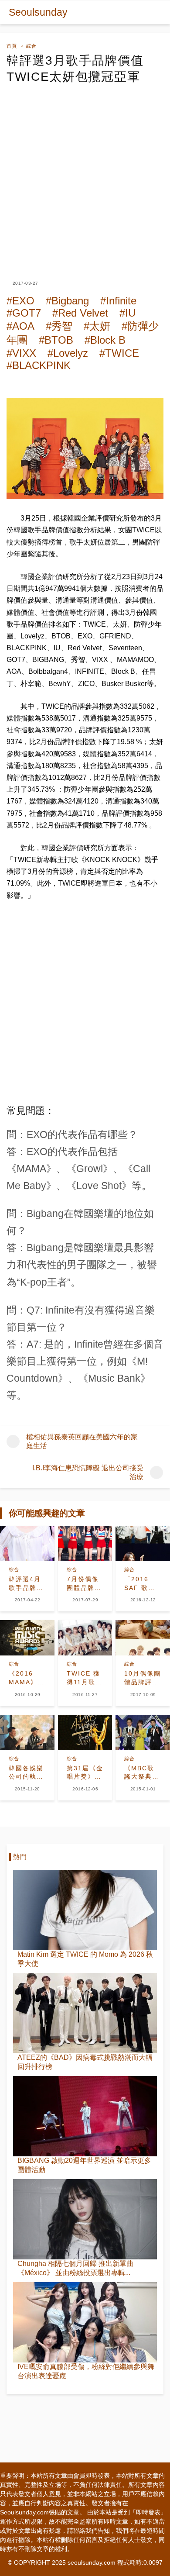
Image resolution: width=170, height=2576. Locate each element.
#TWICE (119, 353)
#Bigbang (67, 301)
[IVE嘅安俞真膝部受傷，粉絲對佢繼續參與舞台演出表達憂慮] (85, 2322)
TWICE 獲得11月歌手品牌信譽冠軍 (85, 1678)
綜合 (31, 46)
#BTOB (56, 340)
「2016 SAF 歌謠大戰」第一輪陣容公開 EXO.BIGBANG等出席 (143, 1584)
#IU (127, 313)
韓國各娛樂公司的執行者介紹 (26, 1773)
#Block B (105, 340)
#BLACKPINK (39, 365)
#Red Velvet (80, 313)
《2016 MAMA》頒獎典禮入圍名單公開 (27, 1678)
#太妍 (97, 326)
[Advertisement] (85, 174)
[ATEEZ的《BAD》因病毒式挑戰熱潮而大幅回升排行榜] (85, 2013)
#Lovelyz (68, 353)
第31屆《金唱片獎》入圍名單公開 (85, 1773)
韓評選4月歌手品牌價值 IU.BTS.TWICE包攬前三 (27, 1584)
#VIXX (21, 353)
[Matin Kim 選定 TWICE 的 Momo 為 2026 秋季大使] (85, 1910)
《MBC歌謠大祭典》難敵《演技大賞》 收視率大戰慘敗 (142, 1773)
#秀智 (59, 326)
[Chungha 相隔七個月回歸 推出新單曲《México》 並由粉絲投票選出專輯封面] (85, 2219)
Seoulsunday (38, 12)
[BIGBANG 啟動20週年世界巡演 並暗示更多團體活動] (85, 2116)
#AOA (20, 326)
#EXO (20, 301)
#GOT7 (24, 313)
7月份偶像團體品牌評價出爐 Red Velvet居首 (85, 1584)
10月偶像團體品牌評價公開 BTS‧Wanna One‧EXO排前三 (143, 1678)
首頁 (12, 46)
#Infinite (118, 301)
